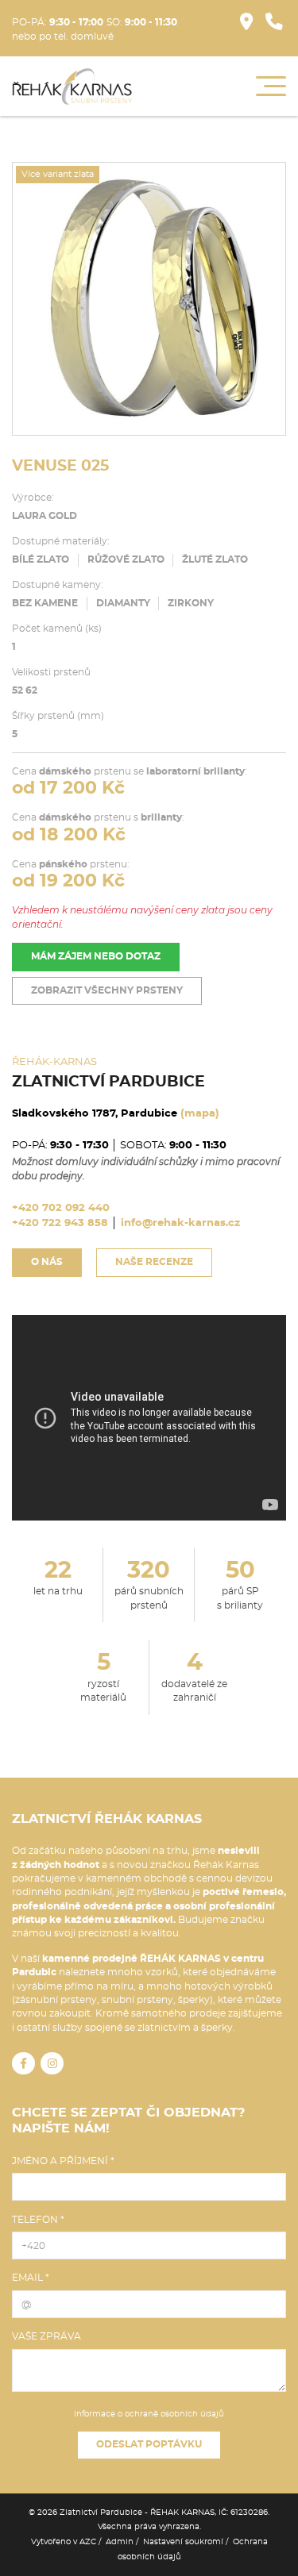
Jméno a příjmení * (63, 2161)
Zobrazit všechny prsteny (107, 991)
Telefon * (38, 2220)
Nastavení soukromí (183, 2542)
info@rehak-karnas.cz (180, 1223)
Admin (120, 2542)
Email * (31, 2278)
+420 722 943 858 (60, 1223)
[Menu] (271, 86)
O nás (47, 1262)
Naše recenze (154, 1262)
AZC (88, 2542)
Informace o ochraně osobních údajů (149, 2414)
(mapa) (200, 1114)
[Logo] (72, 87)
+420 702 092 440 (61, 1208)
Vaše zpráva (46, 2336)
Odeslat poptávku (149, 2445)
